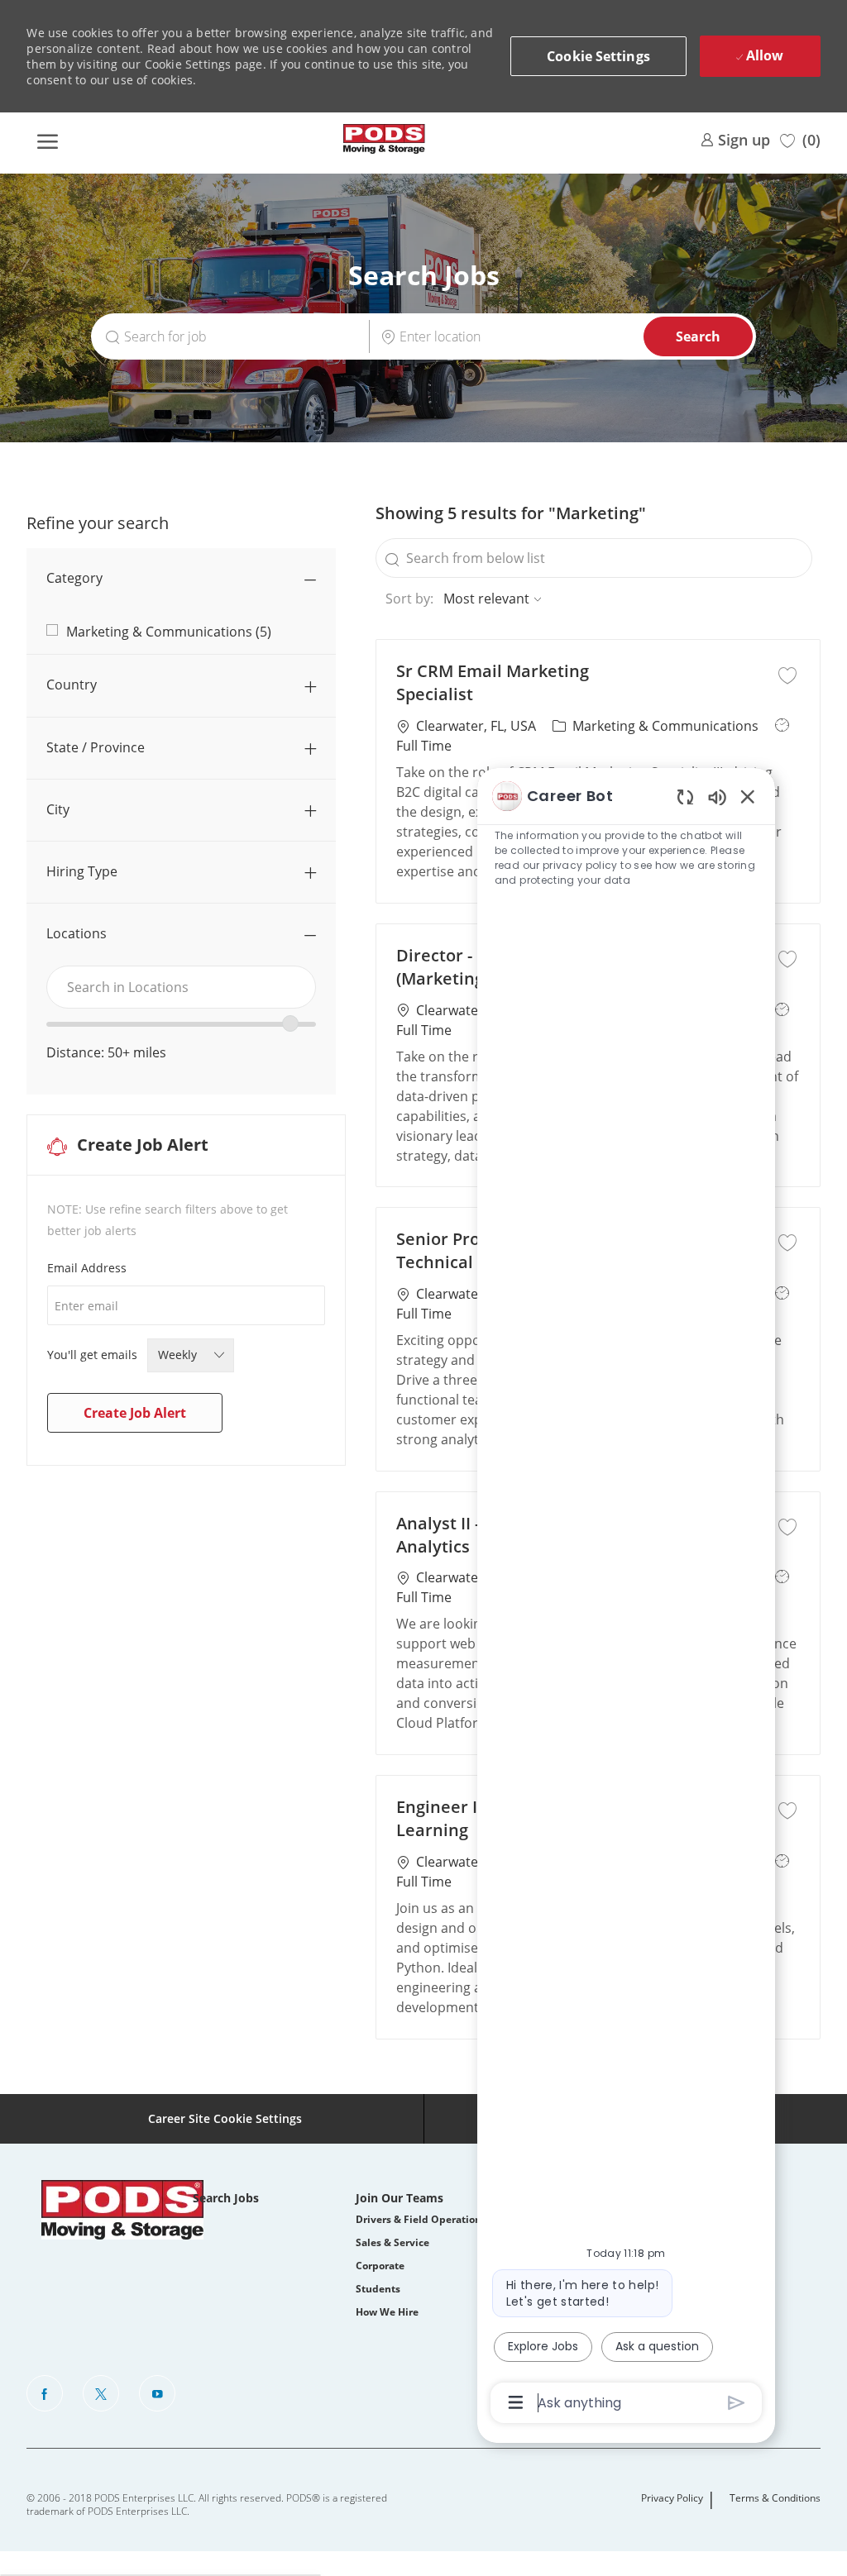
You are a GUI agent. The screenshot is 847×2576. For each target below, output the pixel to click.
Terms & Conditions (775, 2498)
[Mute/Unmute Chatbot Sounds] (717, 797)
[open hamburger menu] (47, 139)
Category (74, 578)
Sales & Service (392, 2242)
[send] (737, 2403)
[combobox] (181, 987)
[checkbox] (787, 673)
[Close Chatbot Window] (748, 796)
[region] (626, 1598)
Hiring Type (82, 871)
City (58, 809)
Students (378, 2289)
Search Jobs (226, 2198)
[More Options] (516, 2402)
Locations (77, 933)
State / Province (96, 747)
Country (72, 685)
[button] (598, 56)
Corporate (380, 2266)
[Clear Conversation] (685, 797)
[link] (735, 138)
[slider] (290, 1023)
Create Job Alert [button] (135, 1413)
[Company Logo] (385, 139)
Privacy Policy (672, 2498)
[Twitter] (101, 2393)
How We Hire (387, 2312)
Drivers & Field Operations (421, 2219)
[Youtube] (157, 2393)
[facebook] (45, 2393)
